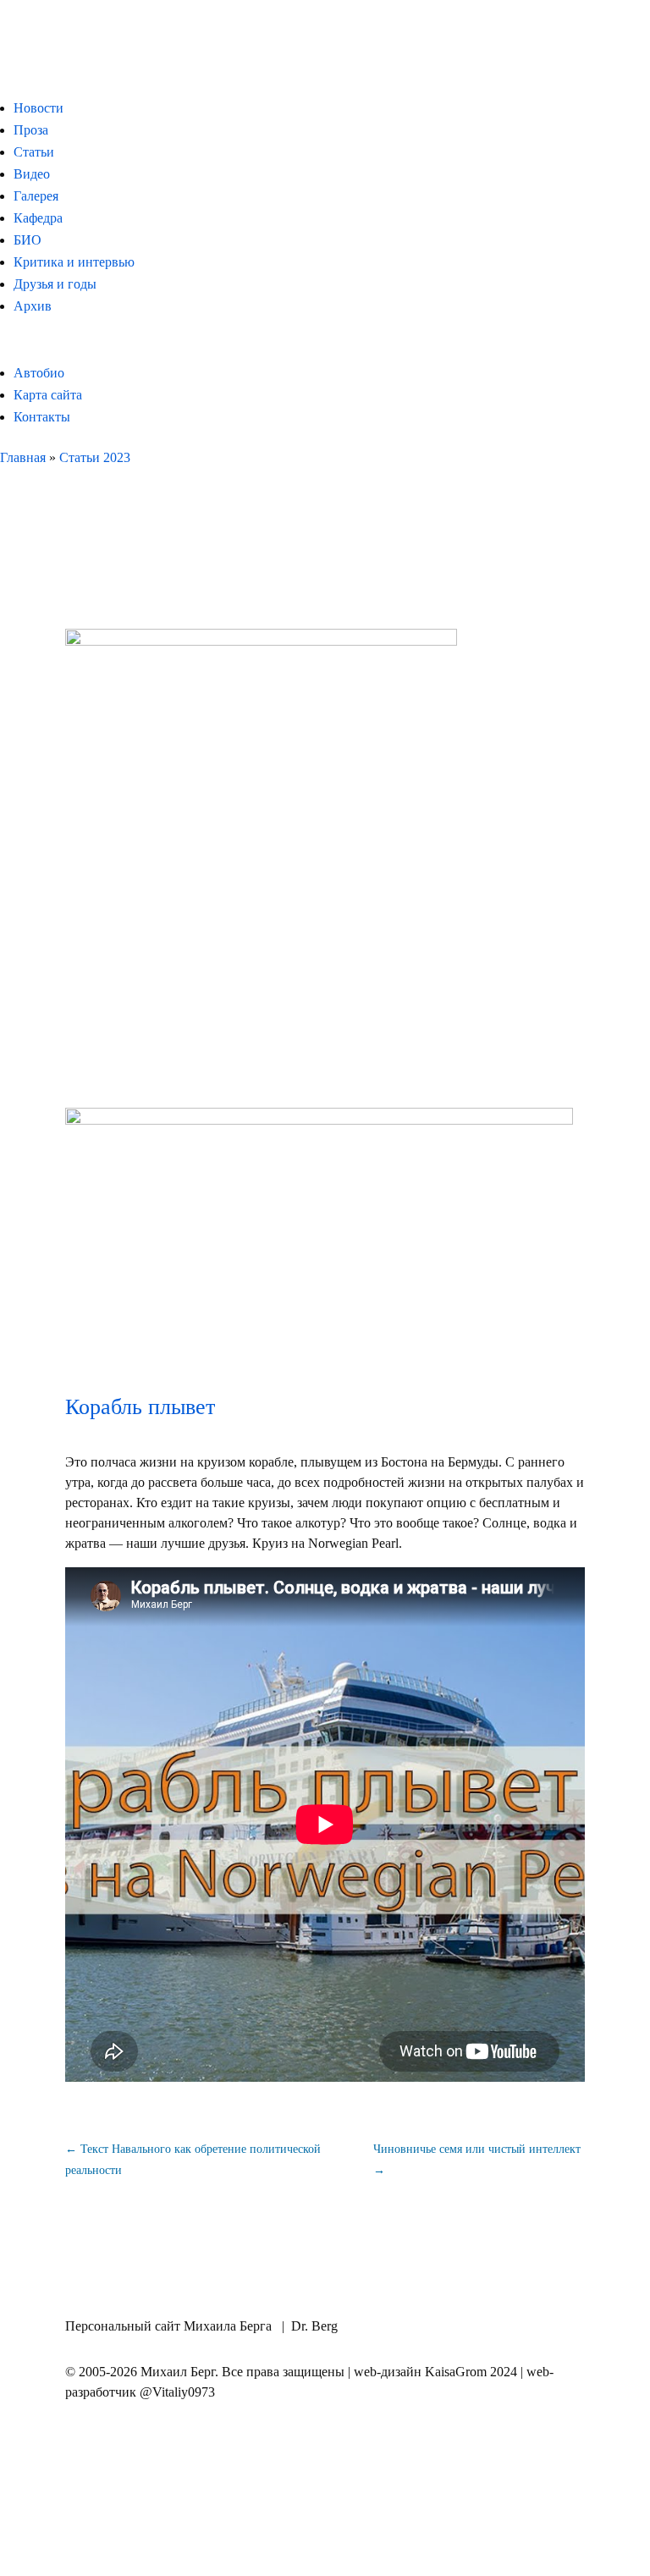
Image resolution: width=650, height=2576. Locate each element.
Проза (31, 130)
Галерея (36, 196)
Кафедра (38, 218)
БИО (28, 240)
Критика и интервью (74, 262)
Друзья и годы (55, 284)
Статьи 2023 (95, 457)
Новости (39, 108)
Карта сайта (48, 395)
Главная (23, 457)
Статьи (34, 152)
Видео (32, 174)
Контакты (42, 417)
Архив (33, 306)
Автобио (39, 373)
